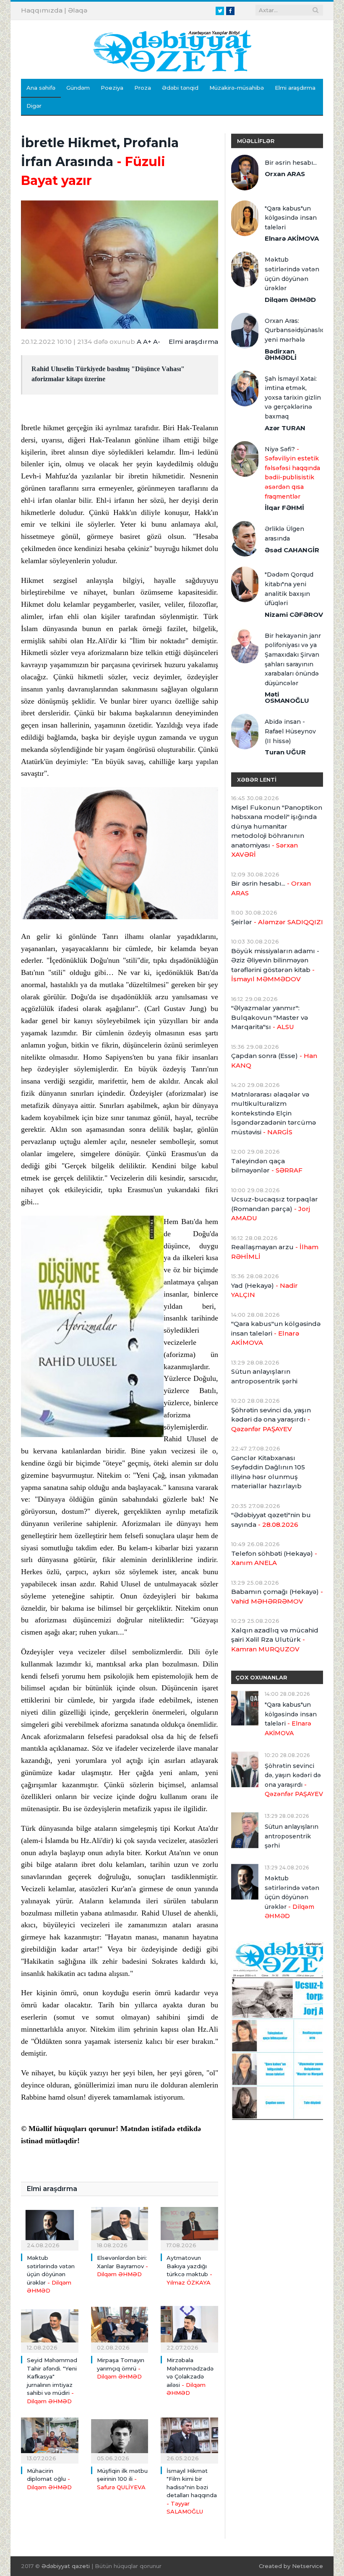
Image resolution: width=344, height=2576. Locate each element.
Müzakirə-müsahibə (237, 88)
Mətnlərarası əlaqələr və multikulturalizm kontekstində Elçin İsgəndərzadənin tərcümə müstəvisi (274, 1113)
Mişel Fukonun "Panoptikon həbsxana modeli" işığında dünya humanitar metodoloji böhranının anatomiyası (277, 831)
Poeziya (112, 88)
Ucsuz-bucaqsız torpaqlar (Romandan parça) (275, 1209)
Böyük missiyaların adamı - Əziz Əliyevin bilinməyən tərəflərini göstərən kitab (275, 965)
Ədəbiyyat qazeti (66, 2566)
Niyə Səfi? (292, 473)
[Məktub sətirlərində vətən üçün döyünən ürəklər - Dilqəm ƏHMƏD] (50, 2226)
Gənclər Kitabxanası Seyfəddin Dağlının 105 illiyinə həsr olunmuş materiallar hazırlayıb (268, 1472)
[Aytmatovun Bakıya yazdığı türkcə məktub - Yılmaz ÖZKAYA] (189, 2226)
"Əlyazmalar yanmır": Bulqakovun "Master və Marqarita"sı (270, 1017)
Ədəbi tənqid (180, 88)
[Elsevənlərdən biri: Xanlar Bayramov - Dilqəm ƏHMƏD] (120, 2226)
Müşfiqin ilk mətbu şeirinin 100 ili (122, 2479)
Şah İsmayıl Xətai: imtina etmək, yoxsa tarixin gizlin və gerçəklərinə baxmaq (293, 398)
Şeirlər (277, 922)
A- (157, 342)
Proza (143, 88)
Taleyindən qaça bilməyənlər (267, 1166)
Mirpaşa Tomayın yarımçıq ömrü (121, 2368)
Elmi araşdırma (295, 88)
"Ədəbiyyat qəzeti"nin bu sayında (271, 1520)
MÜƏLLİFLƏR (256, 141)
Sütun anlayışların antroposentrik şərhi (264, 1376)
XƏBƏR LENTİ (257, 780)
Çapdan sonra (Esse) (274, 1061)
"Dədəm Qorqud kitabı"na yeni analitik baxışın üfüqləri (289, 589)
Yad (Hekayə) (265, 1290)
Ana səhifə (41, 88)
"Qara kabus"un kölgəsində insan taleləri (291, 218)
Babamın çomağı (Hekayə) (277, 1596)
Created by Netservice (291, 2566)
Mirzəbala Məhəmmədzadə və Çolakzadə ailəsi (190, 2376)
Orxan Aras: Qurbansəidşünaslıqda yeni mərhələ (294, 330)
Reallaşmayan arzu (275, 1252)
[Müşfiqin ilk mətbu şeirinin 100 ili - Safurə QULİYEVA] (120, 2439)
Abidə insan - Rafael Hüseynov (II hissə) (290, 731)
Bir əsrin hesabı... (291, 163)
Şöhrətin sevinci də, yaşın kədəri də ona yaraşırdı (271, 1419)
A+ (147, 342)
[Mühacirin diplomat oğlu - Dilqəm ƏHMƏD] (50, 2439)
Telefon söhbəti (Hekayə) (274, 1558)
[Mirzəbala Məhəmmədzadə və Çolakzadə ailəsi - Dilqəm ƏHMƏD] (189, 2328)
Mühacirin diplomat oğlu (49, 2479)
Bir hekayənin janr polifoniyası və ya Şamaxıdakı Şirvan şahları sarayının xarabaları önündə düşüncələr (293, 659)
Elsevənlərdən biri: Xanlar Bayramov (122, 2266)
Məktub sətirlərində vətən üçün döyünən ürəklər (51, 2274)
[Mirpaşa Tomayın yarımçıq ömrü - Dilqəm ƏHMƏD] (120, 2328)
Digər (34, 106)
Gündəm (78, 88)
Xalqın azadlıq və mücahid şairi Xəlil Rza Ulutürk (275, 1640)
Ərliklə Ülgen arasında (284, 534)
